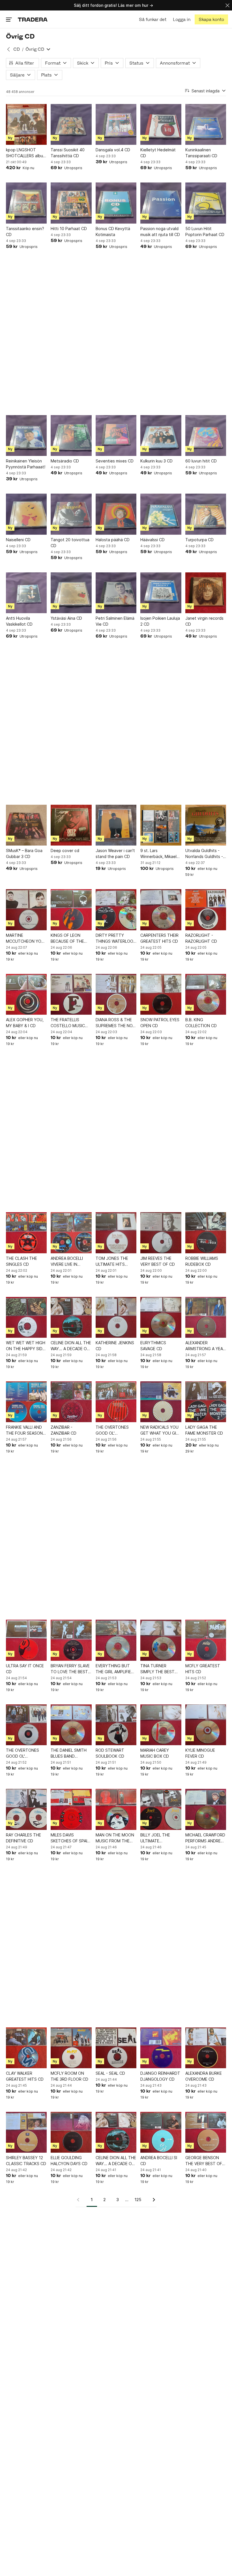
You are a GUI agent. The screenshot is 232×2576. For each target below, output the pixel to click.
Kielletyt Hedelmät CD (158, 153)
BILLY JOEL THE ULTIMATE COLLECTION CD (156, 1838)
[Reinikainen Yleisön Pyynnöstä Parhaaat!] (26, 436)
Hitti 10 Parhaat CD (69, 229)
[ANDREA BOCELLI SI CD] (161, 2132)
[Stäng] (227, 5)
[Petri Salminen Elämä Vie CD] (116, 593)
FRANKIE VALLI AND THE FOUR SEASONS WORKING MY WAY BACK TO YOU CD (26, 1430)
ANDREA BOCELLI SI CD (159, 2161)
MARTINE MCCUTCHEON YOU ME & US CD (25, 938)
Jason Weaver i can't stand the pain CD (115, 853)
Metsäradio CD (65, 461)
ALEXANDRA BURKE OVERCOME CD (204, 2076)
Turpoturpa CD (199, 540)
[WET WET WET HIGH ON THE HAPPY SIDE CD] (26, 1317)
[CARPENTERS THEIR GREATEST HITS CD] (161, 910)
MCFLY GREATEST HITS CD (203, 1669)
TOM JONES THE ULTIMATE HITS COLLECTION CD (112, 1262)
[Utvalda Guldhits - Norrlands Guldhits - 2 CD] (206, 825)
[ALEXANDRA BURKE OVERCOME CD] (206, 2048)
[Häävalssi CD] (161, 514)
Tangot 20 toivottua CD (70, 543)
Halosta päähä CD (113, 540)
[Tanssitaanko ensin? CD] (26, 203)
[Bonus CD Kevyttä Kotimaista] (116, 203)
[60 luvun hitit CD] (206, 436)
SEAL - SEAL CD (110, 2073)
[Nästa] (152, 2200)
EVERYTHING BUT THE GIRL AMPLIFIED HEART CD (115, 1669)
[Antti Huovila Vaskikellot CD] (26, 593)
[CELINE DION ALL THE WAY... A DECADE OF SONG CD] (71, 1317)
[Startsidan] (33, 19)
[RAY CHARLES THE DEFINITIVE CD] (26, 1809)
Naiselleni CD (18, 540)
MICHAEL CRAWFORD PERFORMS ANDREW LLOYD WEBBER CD (205, 1838)
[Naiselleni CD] (26, 514)
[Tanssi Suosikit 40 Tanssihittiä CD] (71, 124)
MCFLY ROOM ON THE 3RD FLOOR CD (69, 2076)
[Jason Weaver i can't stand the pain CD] (116, 825)
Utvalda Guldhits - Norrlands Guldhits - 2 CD (204, 854)
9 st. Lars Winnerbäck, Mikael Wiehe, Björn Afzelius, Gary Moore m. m (160, 854)
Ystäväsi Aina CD (66, 618)
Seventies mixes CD (115, 461)
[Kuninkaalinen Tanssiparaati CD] (206, 124)
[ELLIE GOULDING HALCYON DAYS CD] (71, 2132)
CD (17, 49)
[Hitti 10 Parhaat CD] (71, 203)
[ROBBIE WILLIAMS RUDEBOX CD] (206, 1233)
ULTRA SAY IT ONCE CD (25, 1669)
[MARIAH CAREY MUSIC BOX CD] (161, 1725)
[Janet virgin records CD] (206, 593)
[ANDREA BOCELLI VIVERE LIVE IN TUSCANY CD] (71, 1233)
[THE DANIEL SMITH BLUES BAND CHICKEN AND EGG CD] (71, 1725)
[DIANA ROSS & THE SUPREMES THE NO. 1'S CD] (116, 994)
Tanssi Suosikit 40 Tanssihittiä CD (68, 153)
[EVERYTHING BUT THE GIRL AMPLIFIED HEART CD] (116, 1640)
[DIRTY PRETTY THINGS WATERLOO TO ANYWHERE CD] (116, 910)
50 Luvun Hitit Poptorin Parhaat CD (205, 232)
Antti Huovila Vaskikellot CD (19, 621)
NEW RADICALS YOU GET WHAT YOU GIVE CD (161, 1430)
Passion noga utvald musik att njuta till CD (160, 232)
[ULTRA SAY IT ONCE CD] (26, 1640)
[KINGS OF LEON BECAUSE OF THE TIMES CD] (71, 910)
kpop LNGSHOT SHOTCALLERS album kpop (26, 153)
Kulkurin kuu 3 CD (156, 461)
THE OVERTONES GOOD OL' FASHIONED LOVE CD (115, 1430)
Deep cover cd (65, 850)
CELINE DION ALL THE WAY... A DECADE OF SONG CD (71, 1346)
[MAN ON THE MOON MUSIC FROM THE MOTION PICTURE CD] (116, 1809)
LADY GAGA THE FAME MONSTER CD (204, 1430)
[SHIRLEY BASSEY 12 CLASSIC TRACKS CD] (26, 2132)
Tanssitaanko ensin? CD (25, 232)
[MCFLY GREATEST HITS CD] (206, 1640)
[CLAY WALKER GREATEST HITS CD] (26, 2048)
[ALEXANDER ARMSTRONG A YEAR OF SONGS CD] (206, 1317)
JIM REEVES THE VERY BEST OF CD (158, 1261)
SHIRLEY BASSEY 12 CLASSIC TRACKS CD (26, 2161)
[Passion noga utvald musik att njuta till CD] (161, 203)
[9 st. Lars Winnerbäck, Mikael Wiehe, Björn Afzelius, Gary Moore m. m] (161, 825)
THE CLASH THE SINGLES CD (22, 1261)
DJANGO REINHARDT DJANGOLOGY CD (160, 2076)
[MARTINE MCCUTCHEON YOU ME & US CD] (26, 910)
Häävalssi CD (152, 540)
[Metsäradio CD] (71, 436)
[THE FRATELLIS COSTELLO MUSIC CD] (71, 994)
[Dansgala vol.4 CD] (116, 124)
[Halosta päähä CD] (116, 514)
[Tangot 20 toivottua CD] (71, 514)
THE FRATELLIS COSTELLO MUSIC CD (68, 1023)
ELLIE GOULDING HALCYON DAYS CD (69, 2161)
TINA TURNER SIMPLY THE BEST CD (157, 1669)
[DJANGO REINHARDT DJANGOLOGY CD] (161, 2048)
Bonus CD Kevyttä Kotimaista (113, 232)
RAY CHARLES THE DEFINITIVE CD (23, 1838)
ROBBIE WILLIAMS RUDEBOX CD (202, 1261)
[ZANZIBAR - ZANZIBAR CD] (71, 1402)
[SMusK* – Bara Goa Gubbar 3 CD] (26, 825)
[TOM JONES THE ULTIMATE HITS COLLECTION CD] (116, 1233)
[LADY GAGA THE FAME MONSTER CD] (206, 1402)
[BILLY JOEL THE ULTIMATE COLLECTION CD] (161, 1809)
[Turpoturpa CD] (206, 514)
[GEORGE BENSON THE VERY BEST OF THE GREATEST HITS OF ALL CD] (206, 2132)
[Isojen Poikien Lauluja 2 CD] (161, 593)
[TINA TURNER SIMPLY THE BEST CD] (161, 1640)
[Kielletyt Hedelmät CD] (161, 124)
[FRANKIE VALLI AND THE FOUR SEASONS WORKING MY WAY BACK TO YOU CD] (26, 1402)
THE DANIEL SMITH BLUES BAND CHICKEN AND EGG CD (69, 1753)
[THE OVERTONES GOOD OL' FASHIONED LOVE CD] (116, 1402)
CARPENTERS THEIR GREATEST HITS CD (159, 938)
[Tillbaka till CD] (8, 49)
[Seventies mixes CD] (116, 436)
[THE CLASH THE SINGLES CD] (26, 1233)
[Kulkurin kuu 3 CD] (161, 436)
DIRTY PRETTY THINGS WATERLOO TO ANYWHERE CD (114, 938)
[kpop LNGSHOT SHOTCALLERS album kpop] (26, 124)
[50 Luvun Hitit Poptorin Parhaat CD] (206, 203)
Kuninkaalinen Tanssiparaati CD (201, 153)
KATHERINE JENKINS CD (115, 1346)
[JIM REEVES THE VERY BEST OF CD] (161, 1233)
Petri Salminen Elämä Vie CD (115, 621)
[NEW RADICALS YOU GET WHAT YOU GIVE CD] (161, 1402)
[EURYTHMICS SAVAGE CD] (161, 1317)
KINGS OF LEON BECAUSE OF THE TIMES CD (67, 938)
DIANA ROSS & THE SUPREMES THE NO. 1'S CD (115, 1023)
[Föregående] (80, 2200)
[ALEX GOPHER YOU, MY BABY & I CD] (26, 994)
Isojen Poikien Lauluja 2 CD (160, 621)
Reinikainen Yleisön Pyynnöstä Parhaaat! (26, 464)
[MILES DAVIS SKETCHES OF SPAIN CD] (71, 1809)
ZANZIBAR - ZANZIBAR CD (64, 1430)
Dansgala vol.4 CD (113, 150)
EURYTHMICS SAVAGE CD (153, 1346)
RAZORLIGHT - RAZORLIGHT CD (201, 938)
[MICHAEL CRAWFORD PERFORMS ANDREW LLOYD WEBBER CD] (206, 1809)
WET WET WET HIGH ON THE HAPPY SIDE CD (26, 1346)
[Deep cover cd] (71, 825)
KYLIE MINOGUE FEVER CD (200, 1753)
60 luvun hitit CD (201, 461)
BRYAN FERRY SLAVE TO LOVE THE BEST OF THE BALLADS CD (70, 1669)
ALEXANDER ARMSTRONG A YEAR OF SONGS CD (205, 1346)
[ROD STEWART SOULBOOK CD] (116, 1725)
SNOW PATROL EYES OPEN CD (160, 1023)
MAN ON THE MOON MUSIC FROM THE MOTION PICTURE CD (116, 1838)
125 (138, 2200)
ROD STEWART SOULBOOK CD (110, 1753)
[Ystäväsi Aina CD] (71, 593)
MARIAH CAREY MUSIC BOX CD (155, 1753)
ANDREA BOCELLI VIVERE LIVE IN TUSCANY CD (67, 1262)
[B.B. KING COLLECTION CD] (206, 994)
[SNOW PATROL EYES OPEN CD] (161, 994)
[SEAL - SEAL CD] (116, 2048)
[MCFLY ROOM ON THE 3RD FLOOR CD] (71, 2048)
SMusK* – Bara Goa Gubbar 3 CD (24, 853)
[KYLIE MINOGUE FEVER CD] (206, 1725)
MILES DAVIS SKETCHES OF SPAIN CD (70, 1838)
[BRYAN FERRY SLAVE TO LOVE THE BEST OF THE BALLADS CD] (71, 1640)
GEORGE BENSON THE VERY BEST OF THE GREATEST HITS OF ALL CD (205, 2161)
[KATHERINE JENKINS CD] (116, 1317)
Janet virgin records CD (204, 621)
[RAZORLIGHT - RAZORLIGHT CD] (206, 910)
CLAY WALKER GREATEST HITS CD (25, 2076)
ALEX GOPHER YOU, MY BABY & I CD (25, 1023)
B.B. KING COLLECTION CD (201, 1023)
